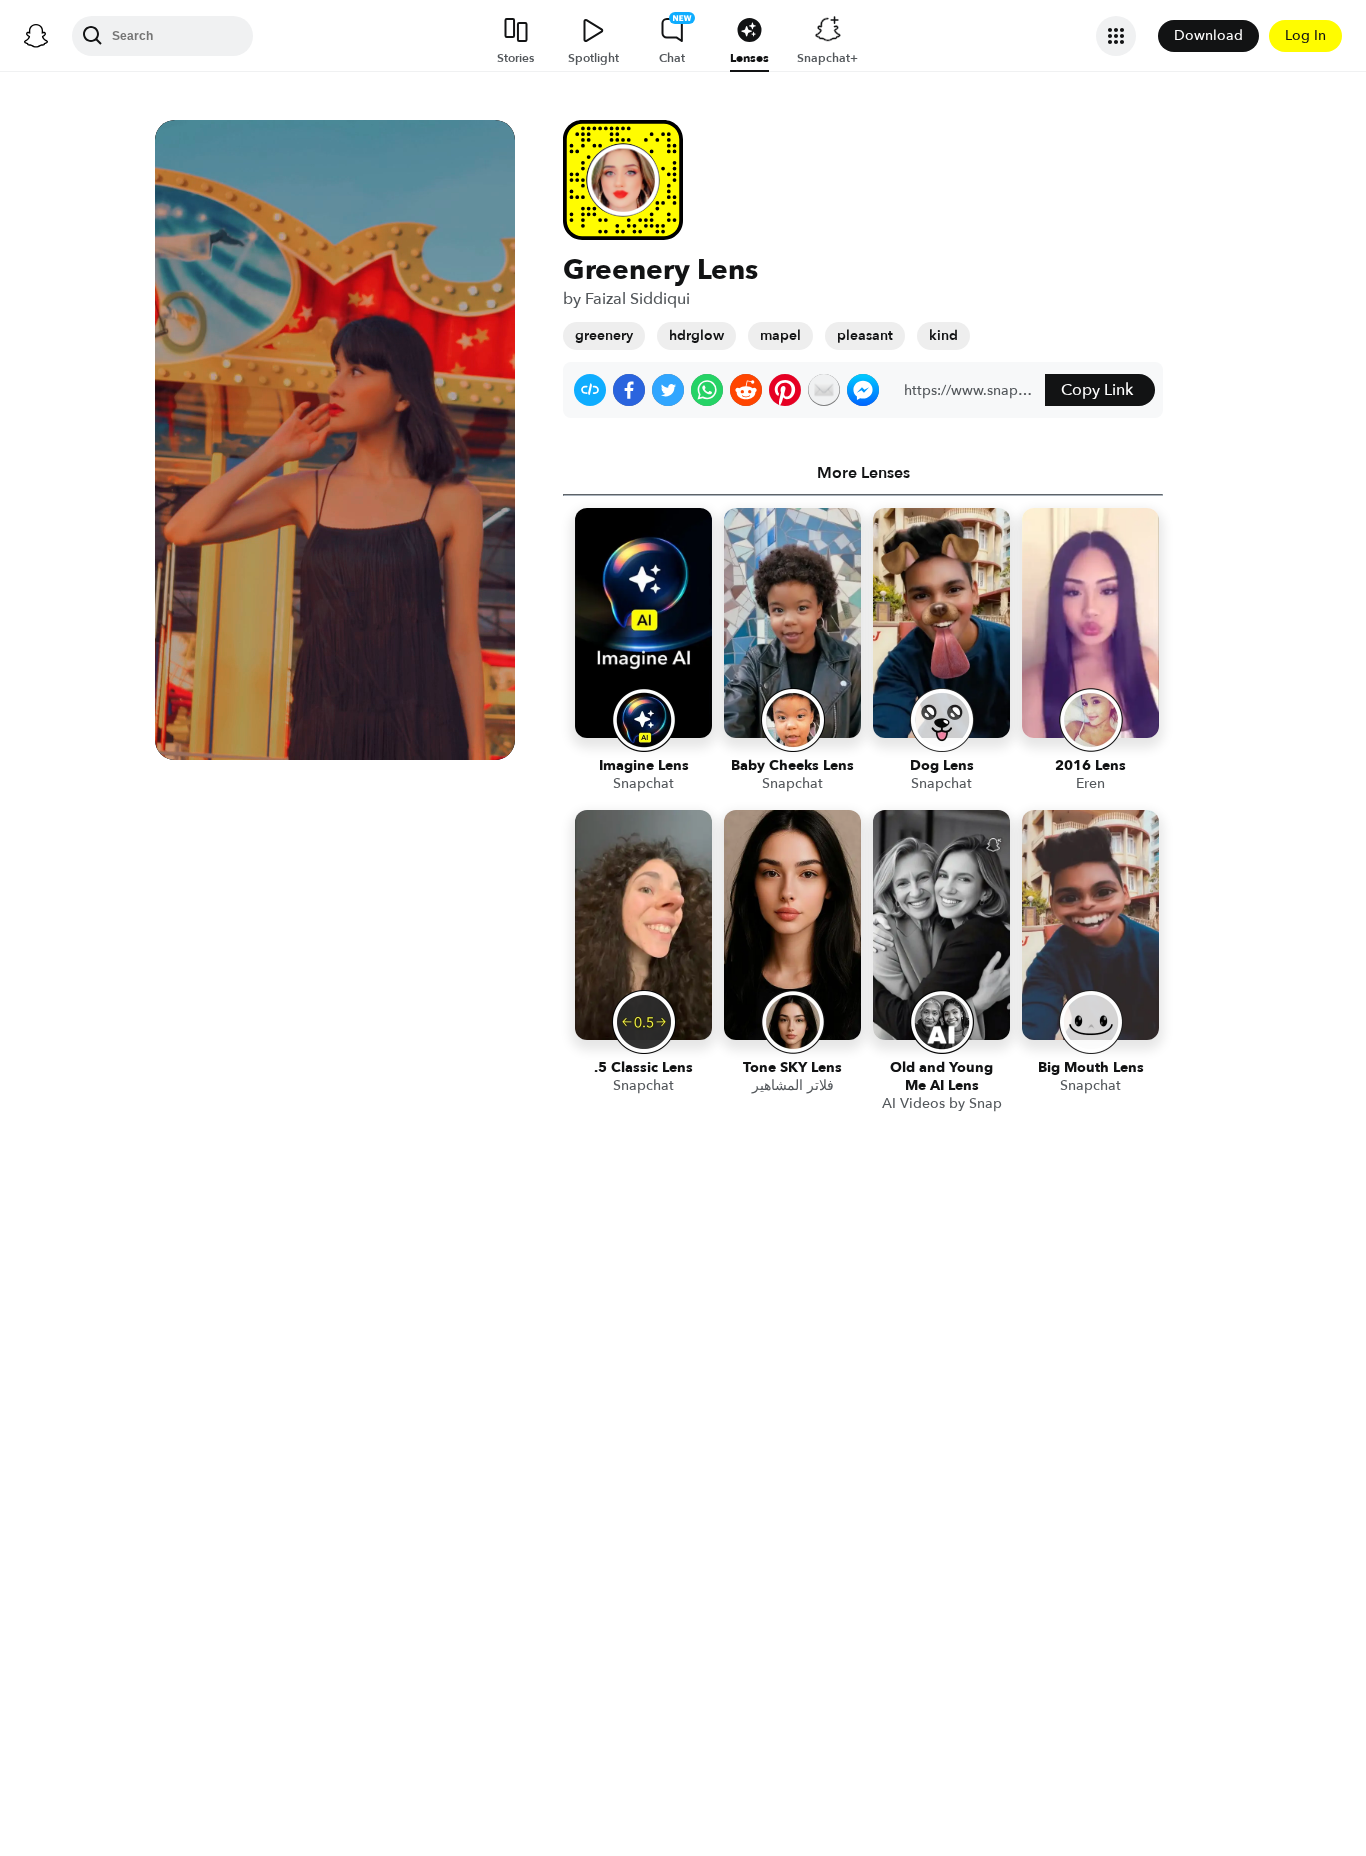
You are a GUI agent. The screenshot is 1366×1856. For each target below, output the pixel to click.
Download (1208, 35)
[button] (590, 390)
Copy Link (1097, 390)
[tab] (863, 473)
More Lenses (863, 473)
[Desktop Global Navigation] (36, 36)
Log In (1305, 35)
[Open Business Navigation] (1116, 36)
